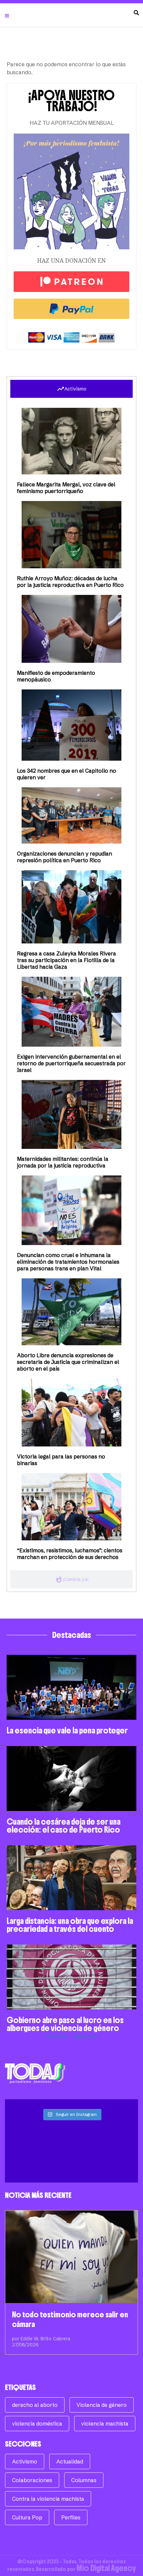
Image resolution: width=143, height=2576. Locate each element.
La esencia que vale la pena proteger (67, 1730)
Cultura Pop (27, 2517)
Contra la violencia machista (48, 2499)
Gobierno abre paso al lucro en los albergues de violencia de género (65, 2024)
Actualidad (70, 2461)
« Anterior (56, 2036)
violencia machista (105, 2424)
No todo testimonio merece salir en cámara (70, 2319)
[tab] (71, 389)
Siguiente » (87, 2036)
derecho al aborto (35, 2405)
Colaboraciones (32, 2480)
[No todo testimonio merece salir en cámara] (71, 2257)
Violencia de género (102, 2405)
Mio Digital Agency (106, 2568)
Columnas (84, 2480)
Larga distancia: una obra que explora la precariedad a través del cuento (70, 1925)
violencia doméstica (37, 2424)
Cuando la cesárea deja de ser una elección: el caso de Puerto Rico (64, 1826)
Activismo (25, 2461)
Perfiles (71, 2517)
